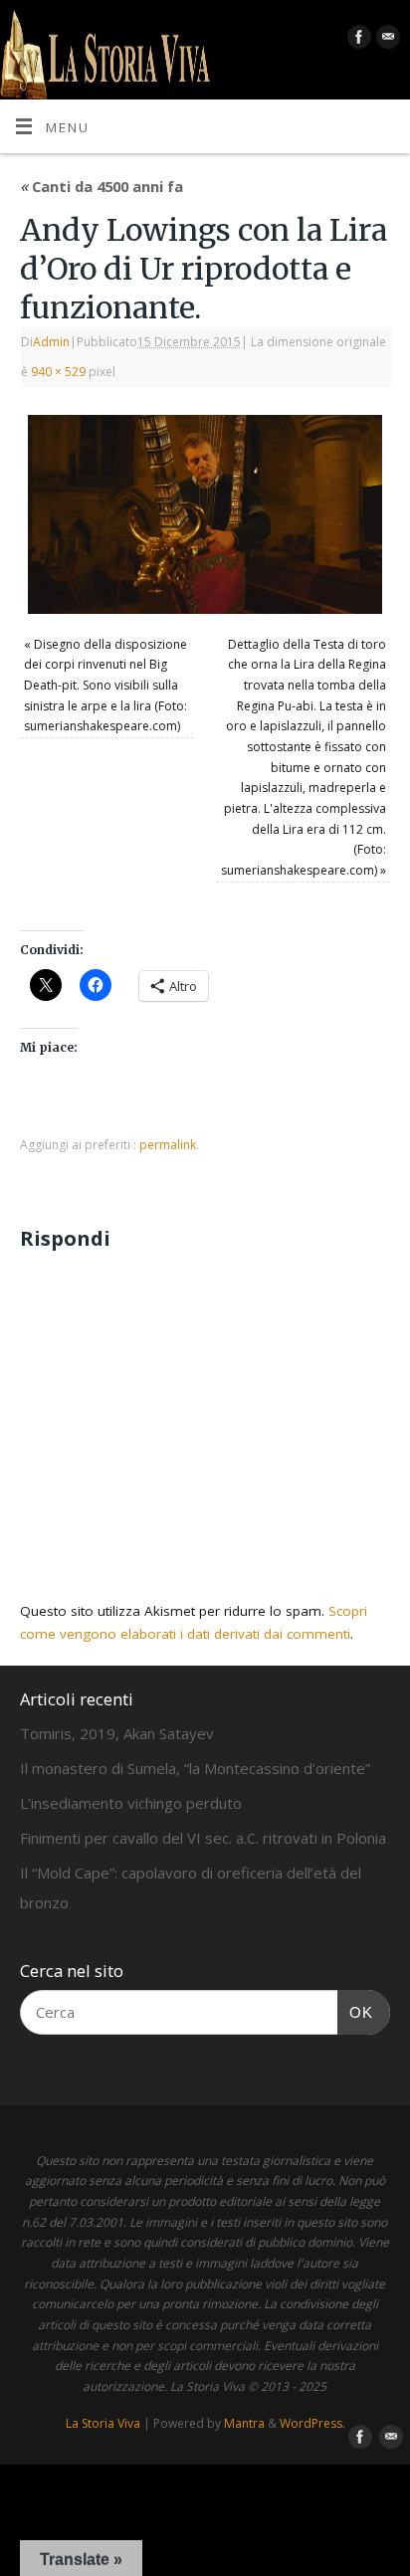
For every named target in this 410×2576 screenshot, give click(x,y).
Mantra (244, 2423)
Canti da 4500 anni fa (102, 186)
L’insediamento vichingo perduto (131, 1803)
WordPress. (312, 2423)
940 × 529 (58, 372)
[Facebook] (357, 40)
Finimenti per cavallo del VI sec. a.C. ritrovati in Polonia (203, 1838)
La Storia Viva (103, 2423)
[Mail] (386, 40)
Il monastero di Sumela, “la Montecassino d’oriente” (195, 1768)
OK (355, 2012)
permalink (168, 1145)
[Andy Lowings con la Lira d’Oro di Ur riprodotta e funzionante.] (205, 515)
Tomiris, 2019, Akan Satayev (117, 1733)
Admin (51, 342)
